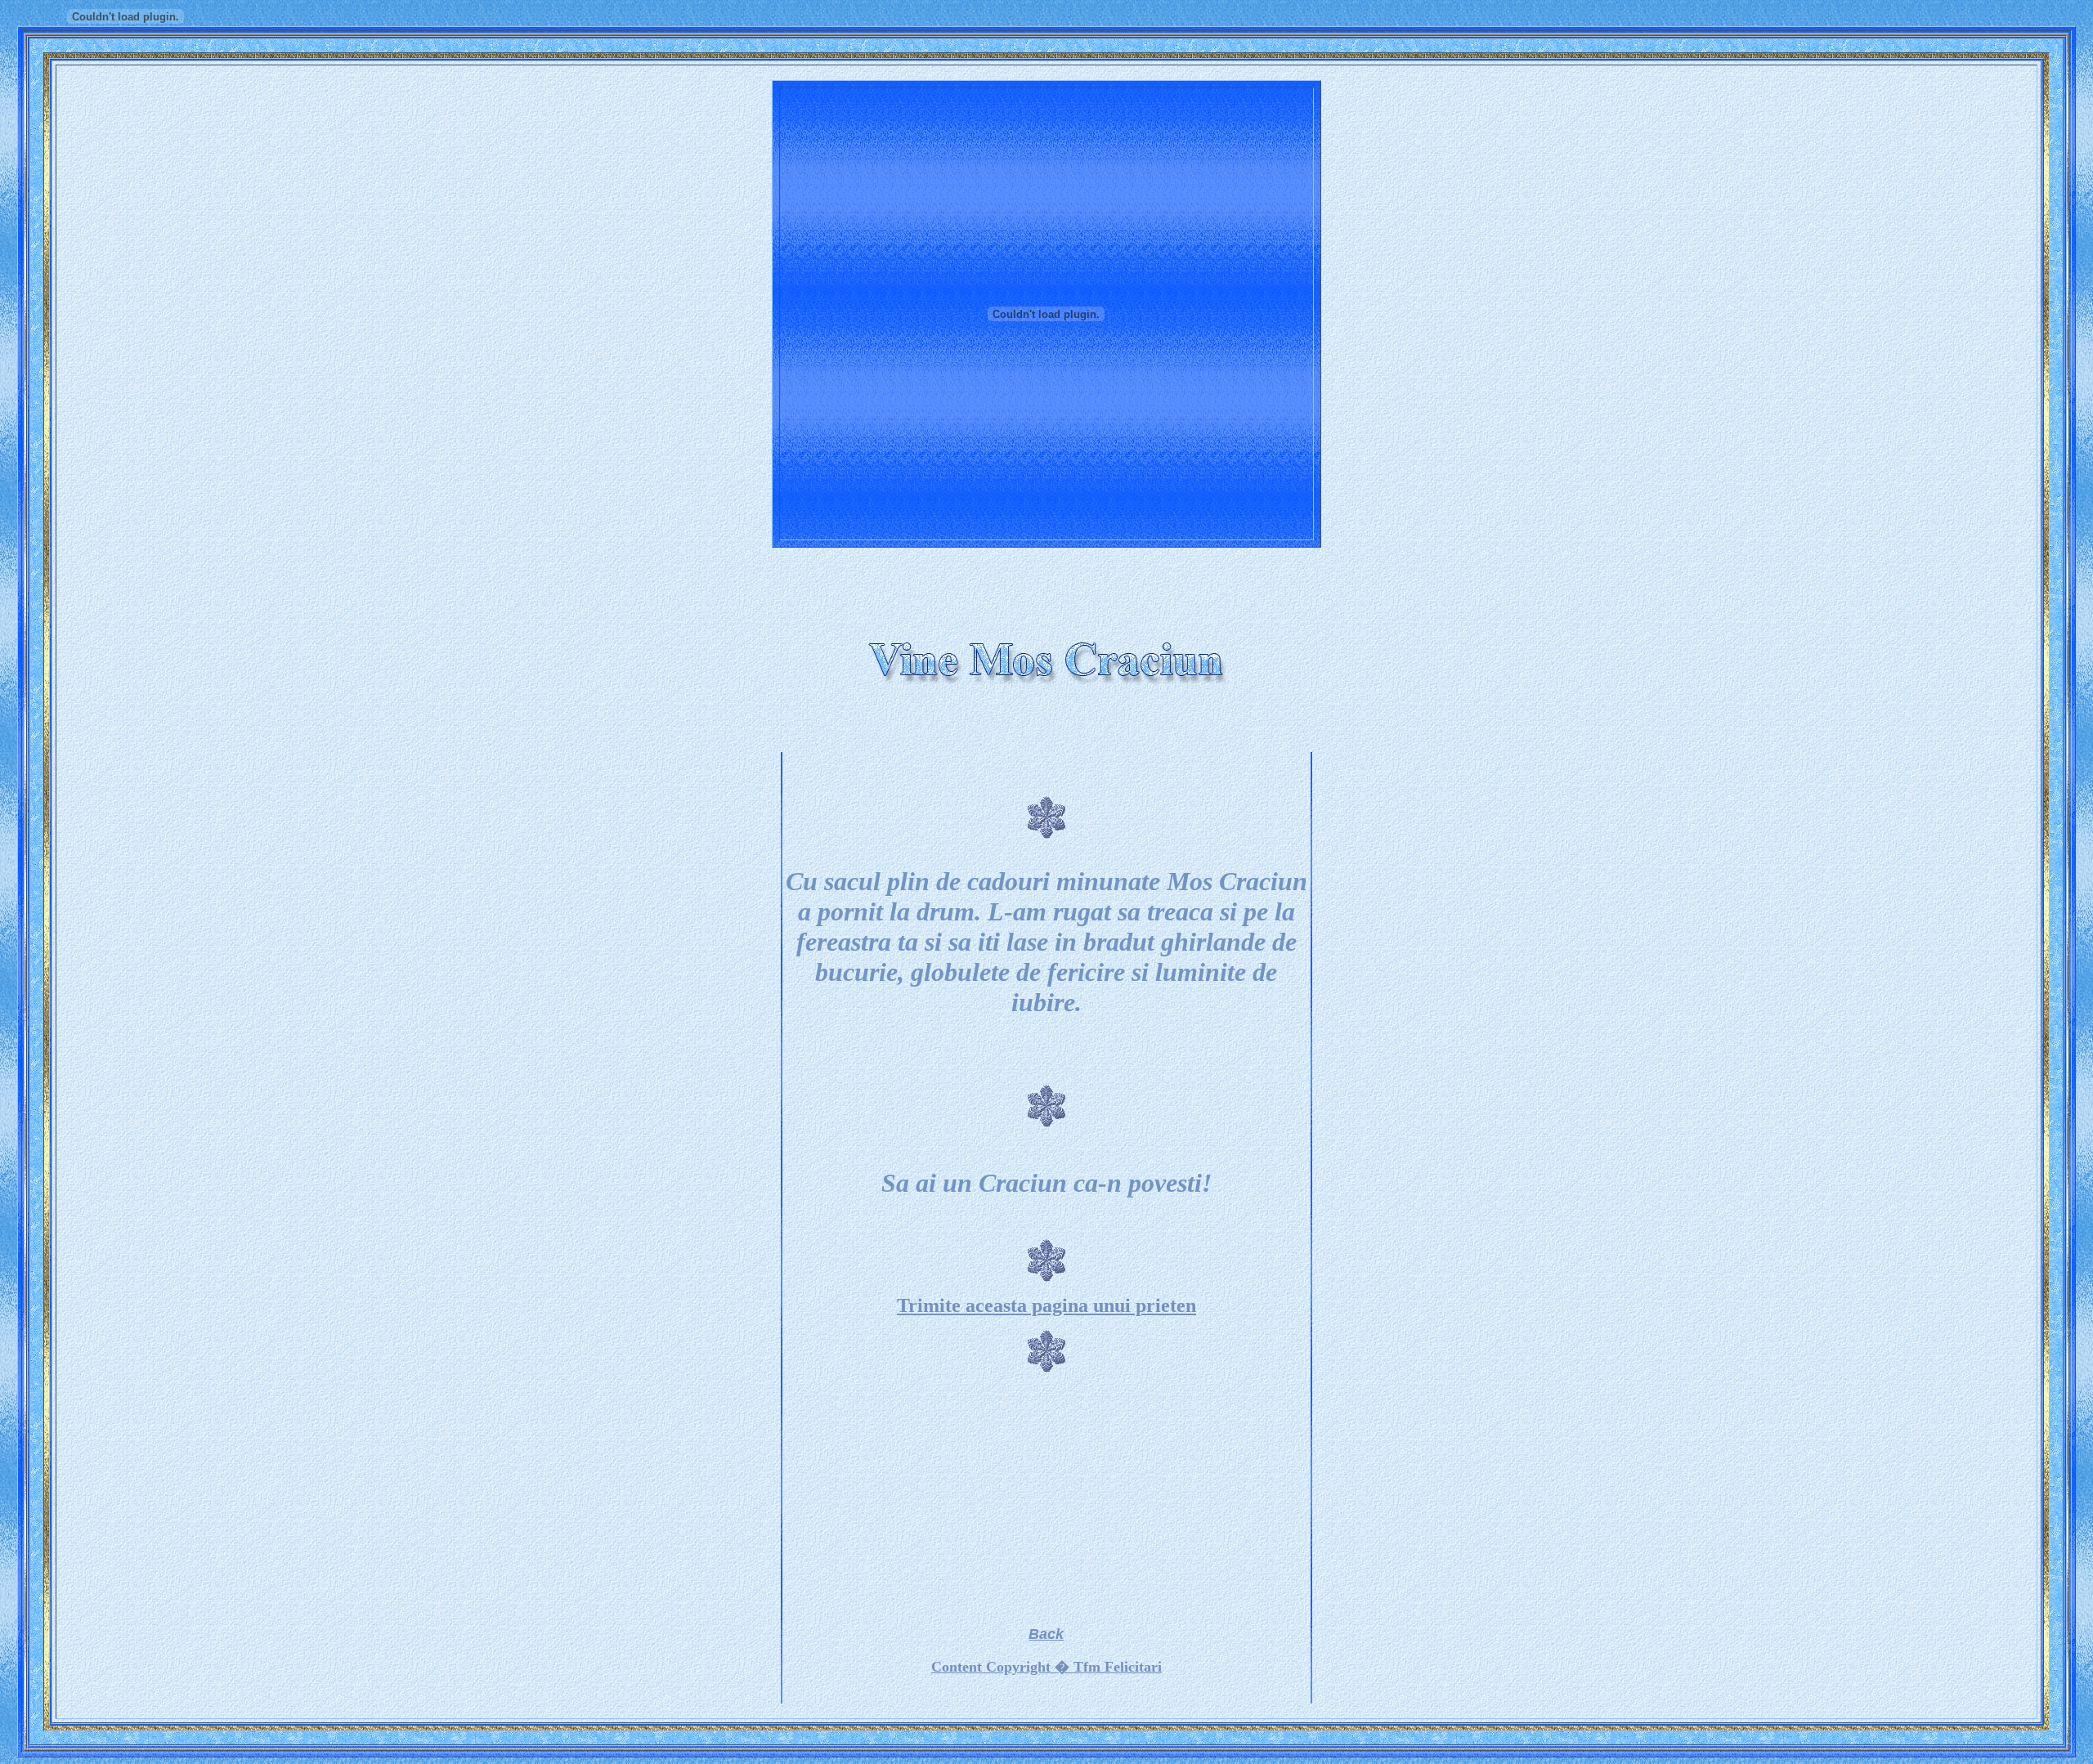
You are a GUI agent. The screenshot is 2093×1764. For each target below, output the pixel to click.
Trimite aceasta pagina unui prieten (1046, 1305)
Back (1046, 1634)
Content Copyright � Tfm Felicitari (1046, 1667)
